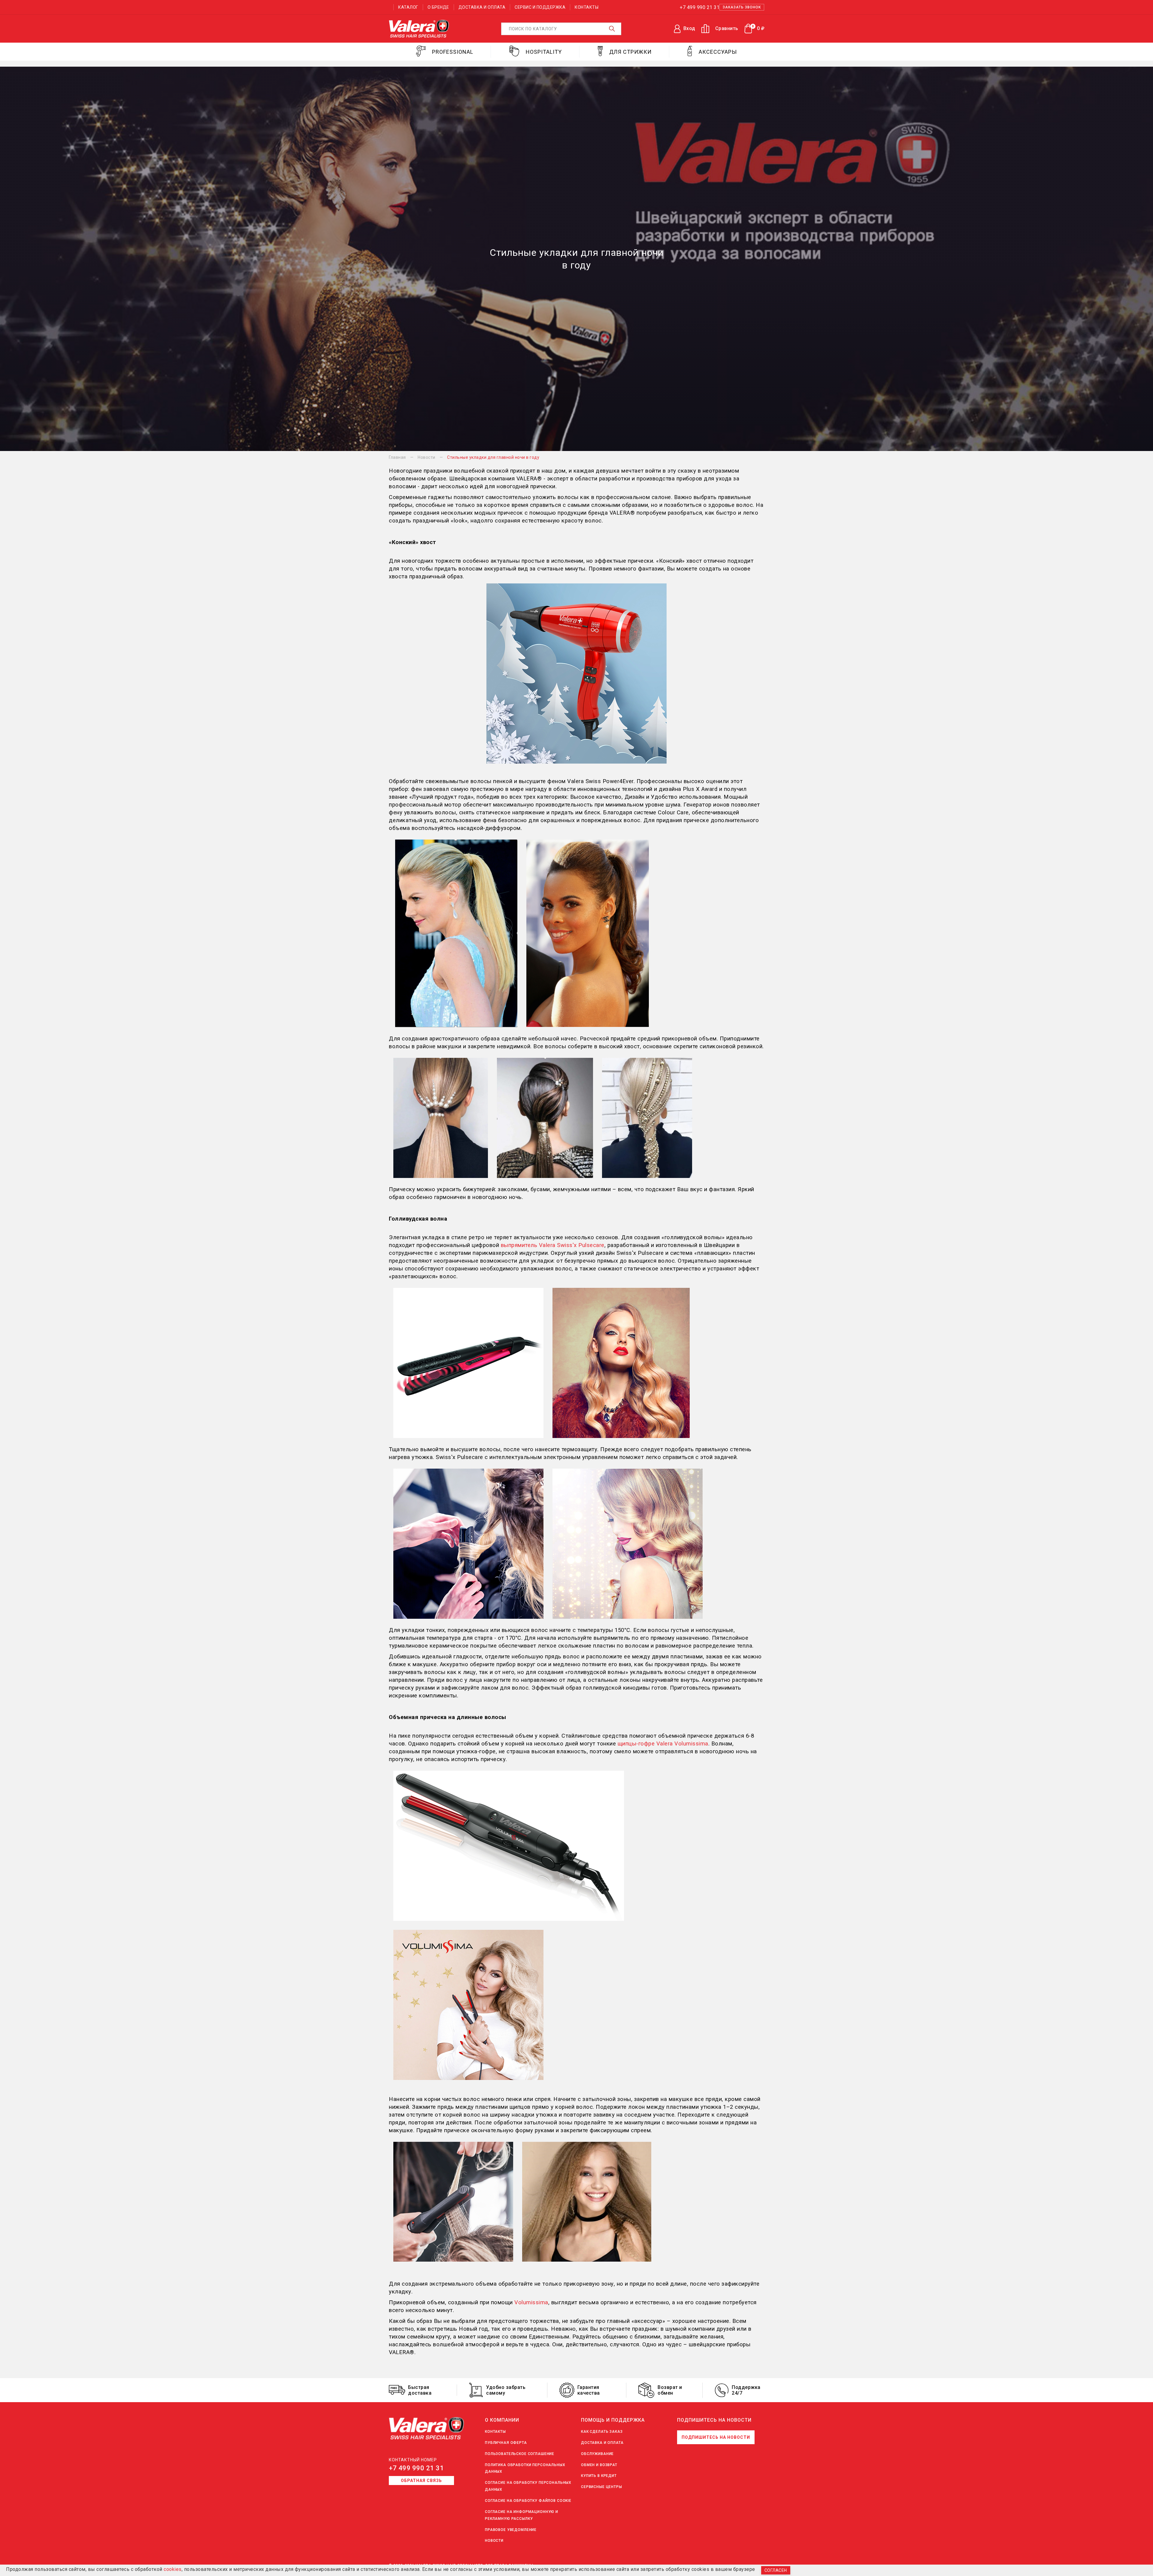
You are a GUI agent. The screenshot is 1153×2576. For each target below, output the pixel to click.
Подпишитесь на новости (716, 2437)
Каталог (408, 7)
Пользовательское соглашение (520, 2454)
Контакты (587, 7)
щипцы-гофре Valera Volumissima (663, 1744)
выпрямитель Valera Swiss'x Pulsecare (553, 1245)
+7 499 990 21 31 (416, 2468)
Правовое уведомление (511, 2530)
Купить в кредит (599, 2476)
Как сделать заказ (602, 2432)
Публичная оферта (506, 2443)
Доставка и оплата (482, 7)
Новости (494, 2541)
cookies (173, 2569)
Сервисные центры (602, 2487)
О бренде (438, 7)
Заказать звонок (742, 7)
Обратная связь (421, 2481)
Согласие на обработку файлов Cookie (528, 2501)
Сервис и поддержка (540, 7)
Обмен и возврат (599, 2465)
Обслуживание (597, 2454)
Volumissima (531, 2302)
